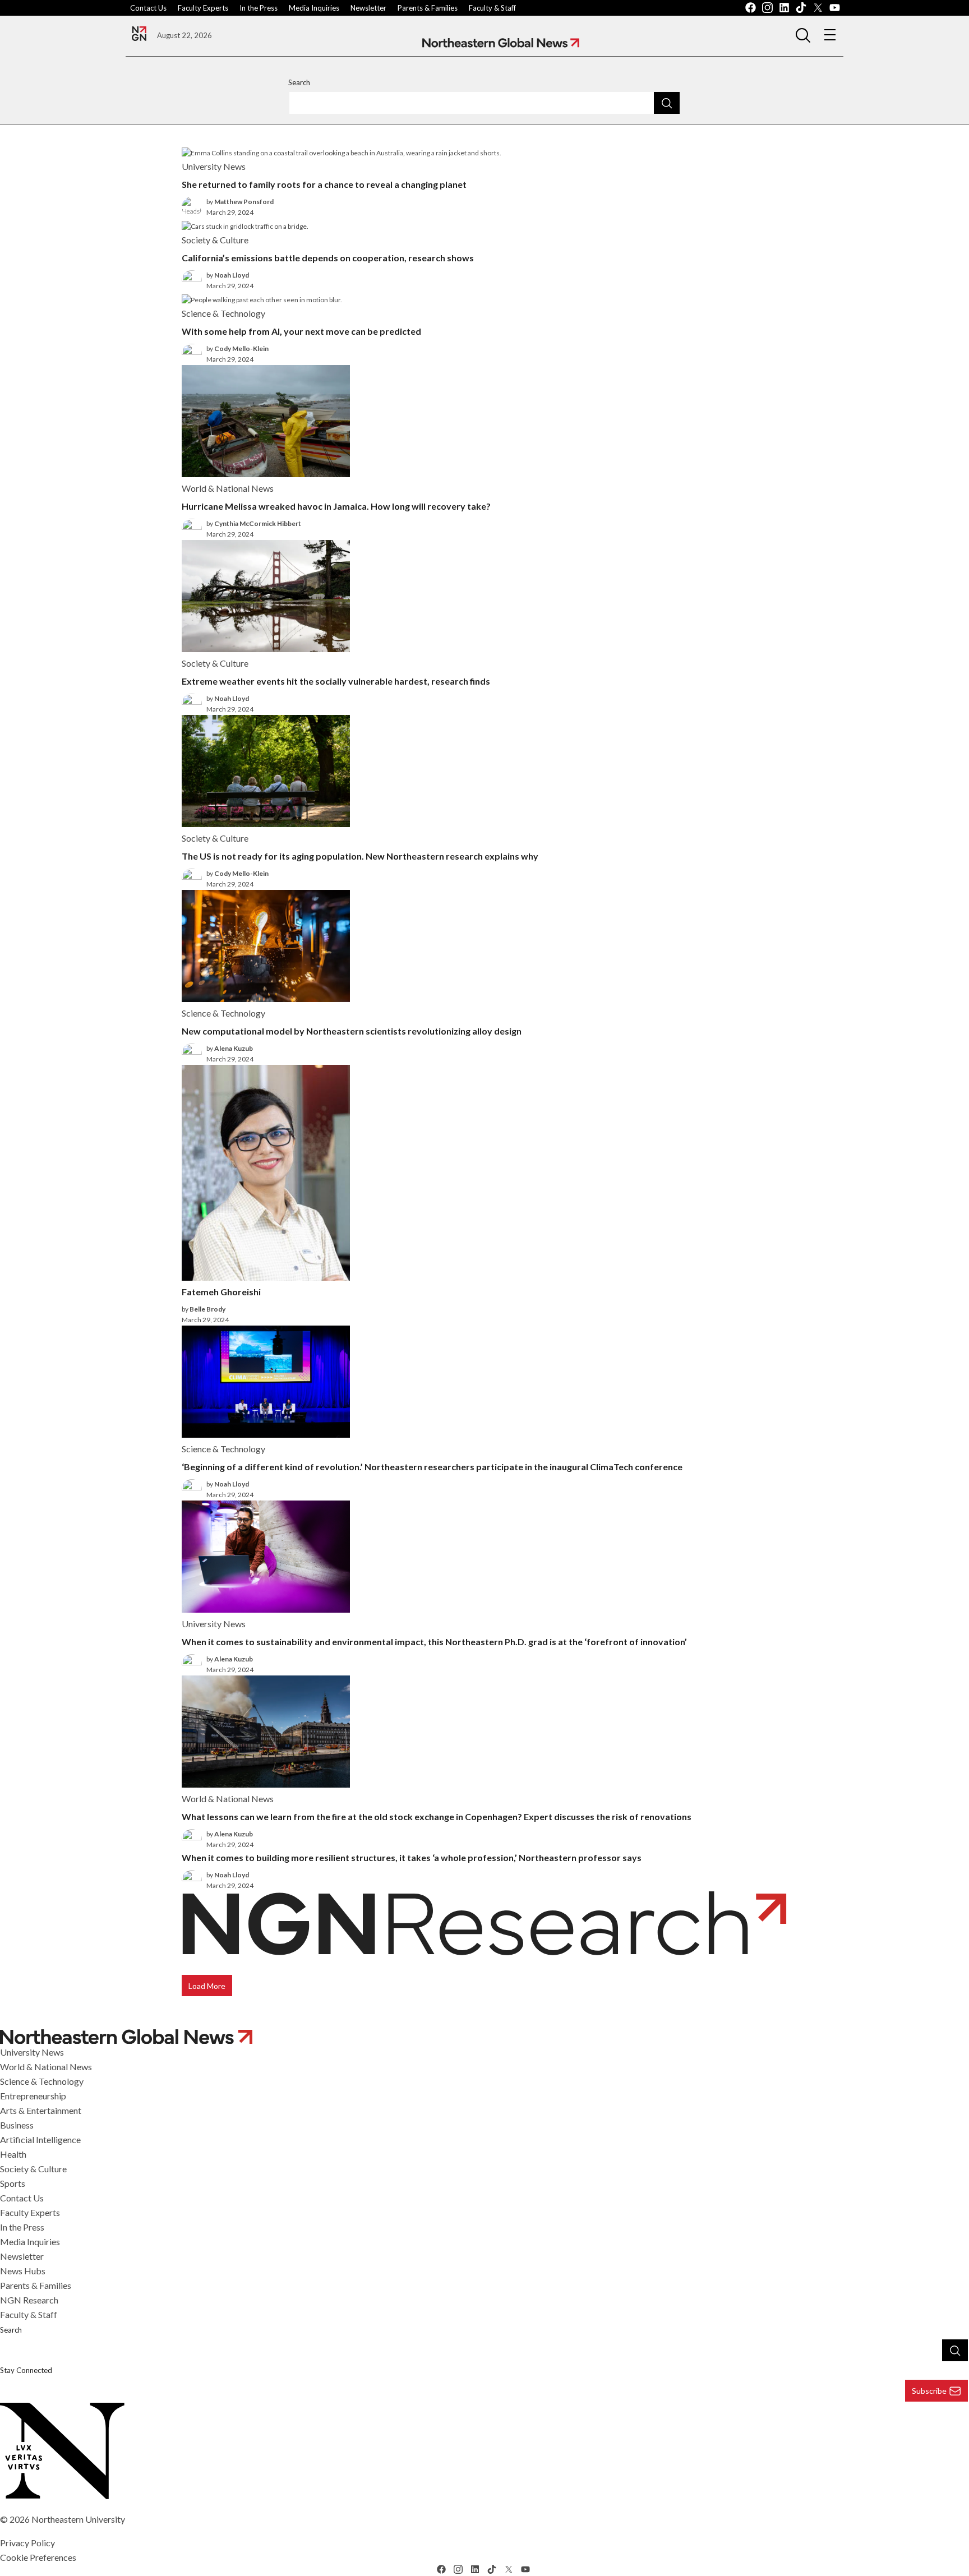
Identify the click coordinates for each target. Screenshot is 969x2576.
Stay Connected (26, 2370)
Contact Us (148, 8)
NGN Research (29, 2300)
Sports (13, 2183)
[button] (803, 35)
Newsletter (368, 8)
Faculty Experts (203, 8)
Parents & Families (428, 8)
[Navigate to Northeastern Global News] (501, 43)
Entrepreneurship (33, 2096)
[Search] (667, 103)
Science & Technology (42, 2081)
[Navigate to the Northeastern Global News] (139, 34)
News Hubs (23, 2271)
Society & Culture (33, 2169)
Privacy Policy (27, 2543)
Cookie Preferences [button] (38, 2557)
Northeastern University (78, 2519)
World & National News (46, 2067)
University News (32, 2052)
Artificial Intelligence (40, 2139)
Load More (207, 1986)
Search (299, 82)
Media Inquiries (314, 8)
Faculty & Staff (492, 8)
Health (13, 2154)
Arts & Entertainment (41, 2110)
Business (17, 2125)
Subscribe (929, 2391)
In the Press (259, 8)
